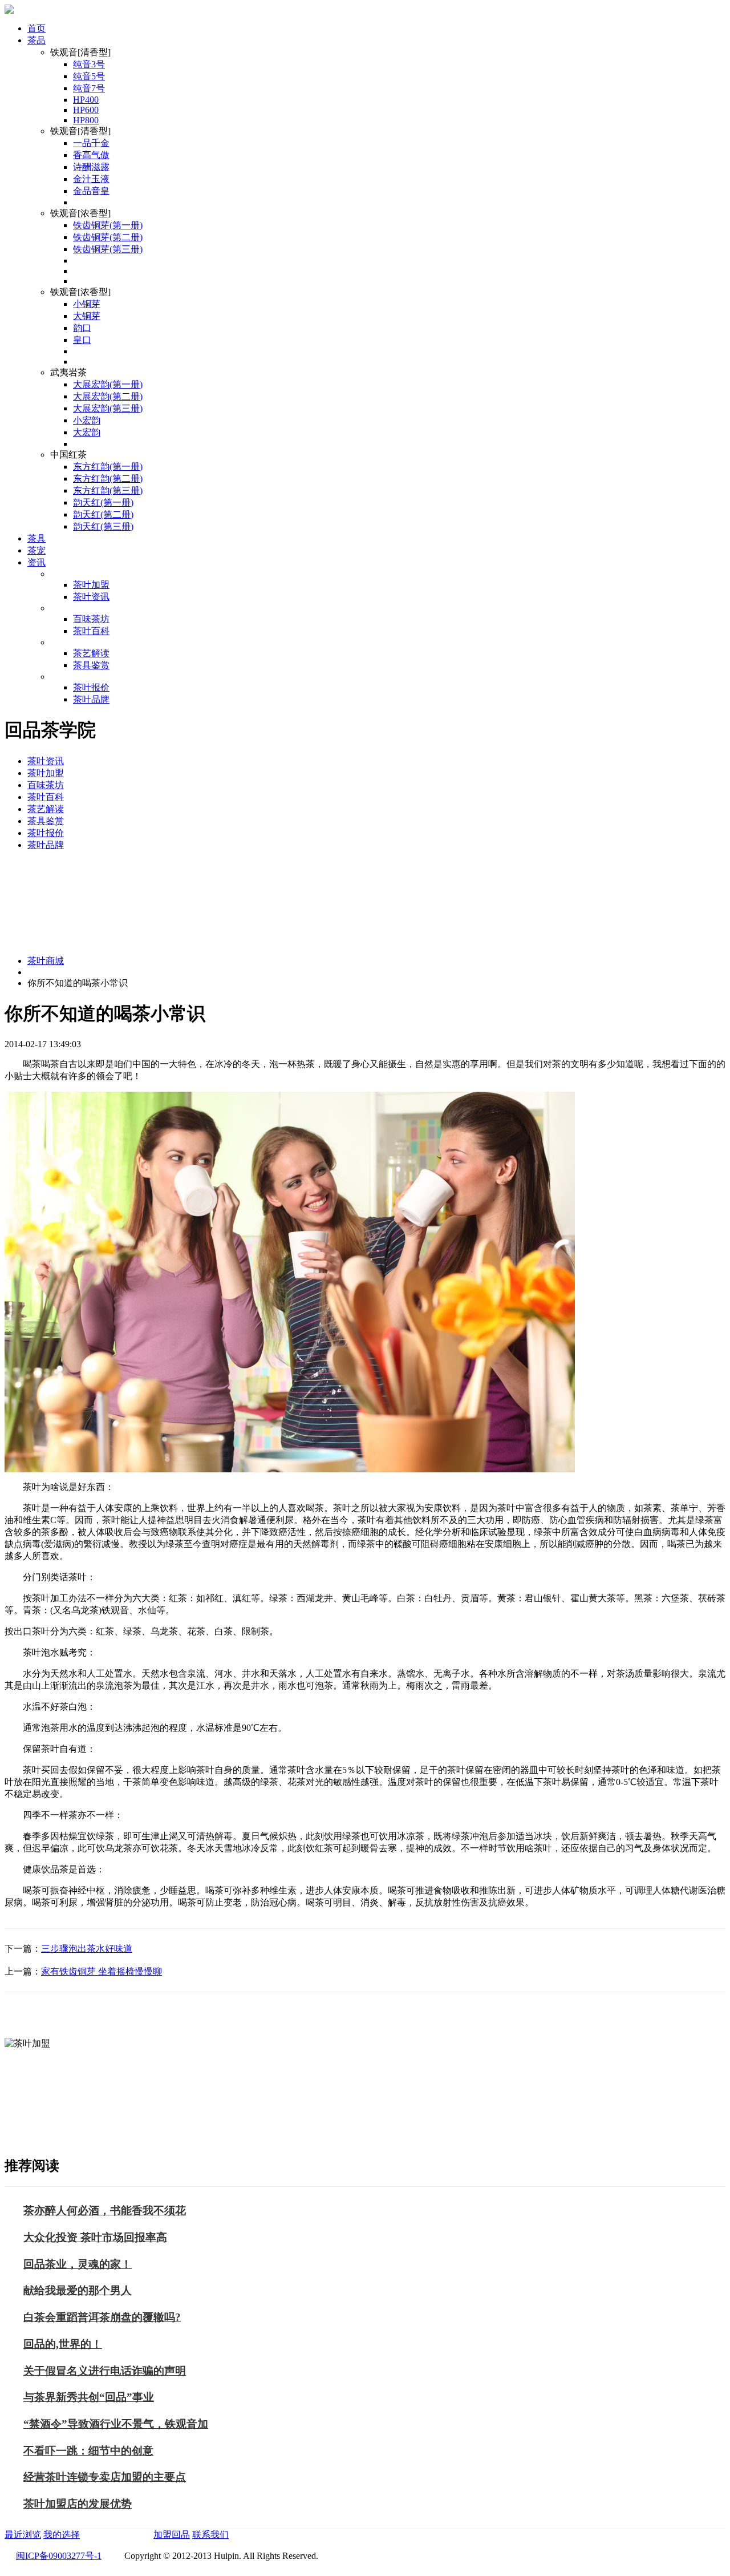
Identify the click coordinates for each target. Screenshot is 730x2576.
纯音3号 (89, 64)
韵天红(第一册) (103, 502)
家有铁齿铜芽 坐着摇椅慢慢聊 (102, 1971)
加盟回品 (172, 2535)
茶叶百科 (91, 631)
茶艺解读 (91, 653)
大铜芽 (87, 316)
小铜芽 (87, 304)
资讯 (36, 562)
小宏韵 (87, 420)
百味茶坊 (91, 619)
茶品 (36, 40)
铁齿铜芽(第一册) (108, 225)
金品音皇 (91, 191)
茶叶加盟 (91, 585)
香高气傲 (91, 155)
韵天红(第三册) (103, 526)
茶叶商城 (46, 961)
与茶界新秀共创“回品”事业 (89, 2397)
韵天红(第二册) (103, 514)
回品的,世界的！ (63, 2344)
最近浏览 (23, 2535)
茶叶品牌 (91, 699)
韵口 (82, 328)
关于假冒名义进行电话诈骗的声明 (105, 2371)
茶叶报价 (91, 687)
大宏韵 (87, 432)
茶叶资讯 (91, 597)
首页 (36, 28)
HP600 (86, 110)
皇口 (82, 340)
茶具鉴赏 (91, 665)
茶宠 (36, 550)
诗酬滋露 (91, 167)
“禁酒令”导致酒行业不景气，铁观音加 (116, 2424)
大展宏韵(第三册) (108, 408)
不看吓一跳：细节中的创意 (88, 2451)
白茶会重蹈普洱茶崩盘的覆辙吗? (102, 2317)
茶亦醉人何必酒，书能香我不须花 (105, 2210)
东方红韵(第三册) (108, 490)
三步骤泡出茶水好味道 (87, 1949)
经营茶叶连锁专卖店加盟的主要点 (105, 2477)
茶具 (36, 538)
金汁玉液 (91, 179)
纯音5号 (89, 76)
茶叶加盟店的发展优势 (78, 2504)
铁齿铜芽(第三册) (108, 249)
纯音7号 (89, 88)
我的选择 (62, 2535)
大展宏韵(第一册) (108, 384)
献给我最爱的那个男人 (78, 2290)
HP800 (86, 120)
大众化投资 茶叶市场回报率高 (95, 2237)
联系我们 (210, 2535)
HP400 (86, 100)
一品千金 (91, 143)
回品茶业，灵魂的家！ (78, 2264)
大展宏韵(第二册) (108, 396)
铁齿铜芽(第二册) (108, 237)
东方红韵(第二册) (108, 479)
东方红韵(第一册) (108, 467)
